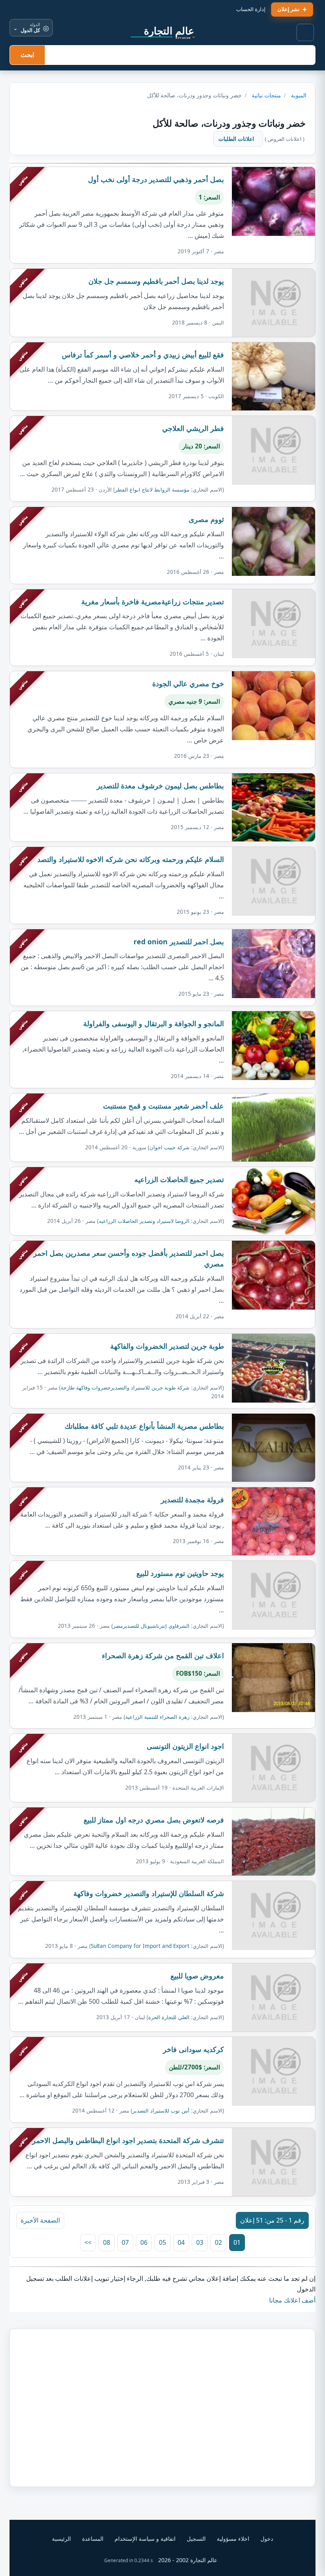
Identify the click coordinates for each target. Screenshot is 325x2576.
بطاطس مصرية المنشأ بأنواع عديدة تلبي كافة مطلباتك (144, 1426)
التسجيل (196, 2539)
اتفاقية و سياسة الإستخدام (145, 2539)
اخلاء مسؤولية (233, 2539)
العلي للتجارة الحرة (169, 2017)
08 (107, 2242)
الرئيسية (61, 2539)
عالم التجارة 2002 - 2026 (188, 2560)
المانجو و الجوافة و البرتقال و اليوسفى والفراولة (154, 1023)
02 (218, 2242)
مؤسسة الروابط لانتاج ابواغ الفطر (152, 490)
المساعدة (93, 2539)
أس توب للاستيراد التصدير (161, 2111)
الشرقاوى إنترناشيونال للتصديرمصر (151, 1626)
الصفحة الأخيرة (40, 2220)
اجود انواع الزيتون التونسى (185, 1746)
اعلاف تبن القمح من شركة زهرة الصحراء (163, 1655)
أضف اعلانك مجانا (292, 2300)
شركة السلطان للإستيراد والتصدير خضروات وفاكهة (149, 1893)
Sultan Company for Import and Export (140, 1946)
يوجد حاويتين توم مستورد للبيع (180, 1573)
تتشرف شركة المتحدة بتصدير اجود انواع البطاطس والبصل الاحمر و (125, 2140)
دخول (267, 2539)
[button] (306, 33)
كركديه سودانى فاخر (193, 2049)
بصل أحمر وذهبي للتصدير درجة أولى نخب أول (156, 179)
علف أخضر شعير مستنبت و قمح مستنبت (163, 1106)
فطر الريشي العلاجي (193, 428)
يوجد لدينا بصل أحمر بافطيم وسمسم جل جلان (156, 281)
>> (88, 2242)
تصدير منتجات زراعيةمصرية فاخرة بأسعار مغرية (153, 602)
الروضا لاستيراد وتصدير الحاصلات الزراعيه (144, 1221)
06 (144, 2242)
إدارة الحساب (251, 9)
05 (162, 2242)
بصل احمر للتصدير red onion (179, 942)
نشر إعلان (289, 9)
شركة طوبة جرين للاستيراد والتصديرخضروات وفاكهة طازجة (125, 1388)
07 (125, 2242)
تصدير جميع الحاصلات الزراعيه (179, 1179)
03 (200, 2242)
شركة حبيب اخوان (169, 1147)
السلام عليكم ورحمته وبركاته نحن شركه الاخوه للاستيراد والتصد (131, 859)
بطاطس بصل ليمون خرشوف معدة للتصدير (160, 786)
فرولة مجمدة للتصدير (192, 1500)
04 (181, 2242)
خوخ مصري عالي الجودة (188, 683)
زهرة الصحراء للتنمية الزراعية (157, 1717)
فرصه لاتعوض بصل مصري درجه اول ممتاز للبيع (154, 1820)
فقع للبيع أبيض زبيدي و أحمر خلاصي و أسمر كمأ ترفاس (143, 355)
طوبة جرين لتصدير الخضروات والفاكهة (167, 1346)
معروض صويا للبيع (197, 1976)
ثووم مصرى (206, 519)
